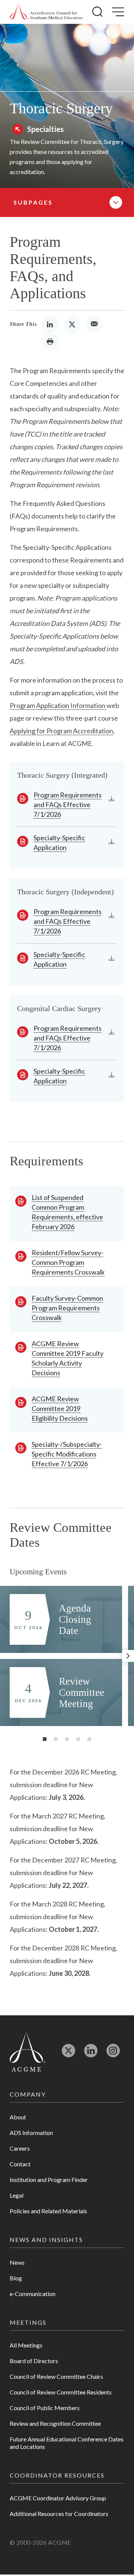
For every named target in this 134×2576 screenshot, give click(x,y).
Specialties (45, 129)
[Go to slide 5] (89, 1739)
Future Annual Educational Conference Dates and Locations (67, 2443)
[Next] (128, 1656)
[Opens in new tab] (68, 2054)
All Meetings (26, 2345)
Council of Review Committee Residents (61, 2392)
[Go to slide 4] (78, 1739)
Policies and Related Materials (48, 2211)
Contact (20, 2164)
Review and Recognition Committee (55, 2423)
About (18, 2117)
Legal (17, 2195)
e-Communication (33, 2294)
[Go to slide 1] (45, 1739)
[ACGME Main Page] (28, 2051)
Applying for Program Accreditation (61, 731)
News (17, 2262)
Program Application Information (58, 705)
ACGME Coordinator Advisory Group (58, 2498)
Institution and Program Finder (49, 2180)
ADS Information (31, 2133)
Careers (20, 2148)
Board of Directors (34, 2361)
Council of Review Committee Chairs (56, 2376)
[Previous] (6, 1656)
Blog (16, 2278)
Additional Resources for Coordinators (59, 2514)
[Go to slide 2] (56, 1739)
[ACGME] (46, 12)
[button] (97, 12)
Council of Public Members (45, 2408)
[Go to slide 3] (67, 1739)
